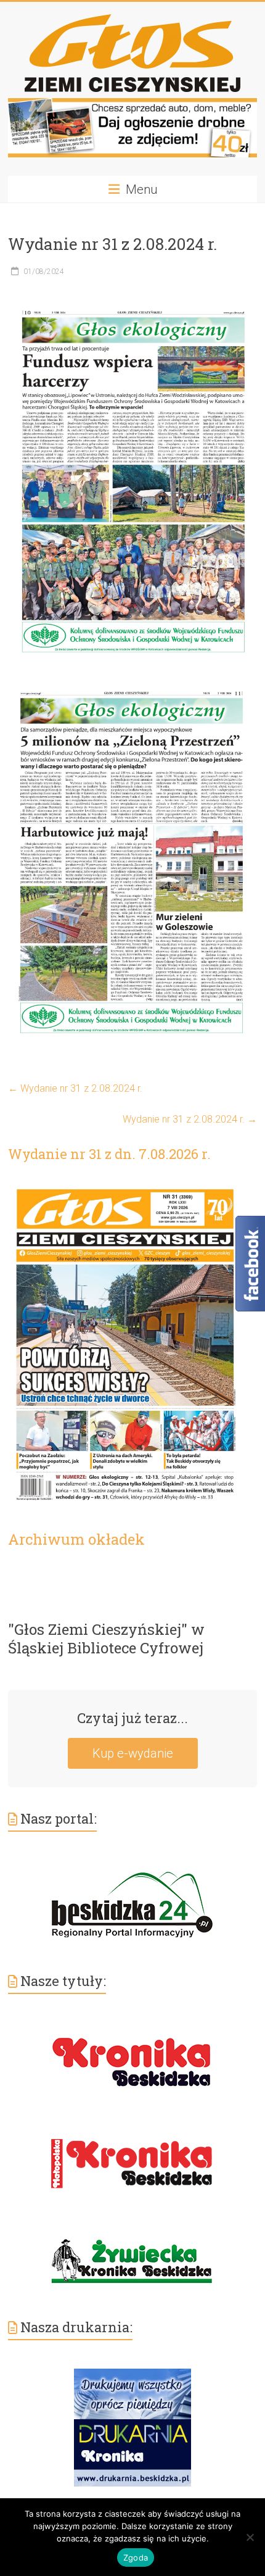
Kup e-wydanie (133, 1753)
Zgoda (136, 2557)
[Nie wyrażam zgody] (250, 2537)
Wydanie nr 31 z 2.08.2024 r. (75, 1088)
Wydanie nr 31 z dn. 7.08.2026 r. (109, 1154)
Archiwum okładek (76, 1539)
